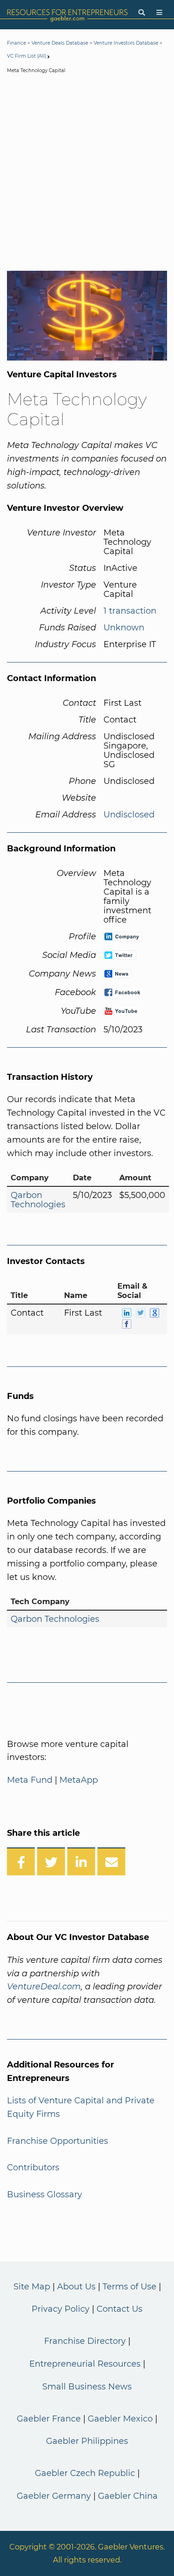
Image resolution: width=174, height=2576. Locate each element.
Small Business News (87, 2387)
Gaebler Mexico (120, 2419)
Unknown (124, 628)
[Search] (142, 13)
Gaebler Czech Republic (85, 2473)
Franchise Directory (85, 2341)
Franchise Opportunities (58, 2141)
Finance (16, 43)
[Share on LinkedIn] (81, 1861)
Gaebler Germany (54, 2496)
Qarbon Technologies (38, 1200)
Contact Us (119, 2309)
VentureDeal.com (44, 1987)
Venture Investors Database (126, 43)
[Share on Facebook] (21, 1861)
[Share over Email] (111, 1861)
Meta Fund (30, 1780)
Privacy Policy (61, 2309)
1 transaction (130, 611)
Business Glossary (45, 2195)
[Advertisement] (87, 174)
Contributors (33, 2168)
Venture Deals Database (60, 43)
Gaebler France (49, 2419)
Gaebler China (128, 2496)
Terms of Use (129, 2287)
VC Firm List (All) (27, 56)
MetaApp (79, 1780)
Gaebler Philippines (87, 2441)
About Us (76, 2287)
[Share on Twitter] (51, 1861)
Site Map (32, 2287)
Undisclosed (129, 815)
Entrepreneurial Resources (85, 2364)
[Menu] (159, 13)
